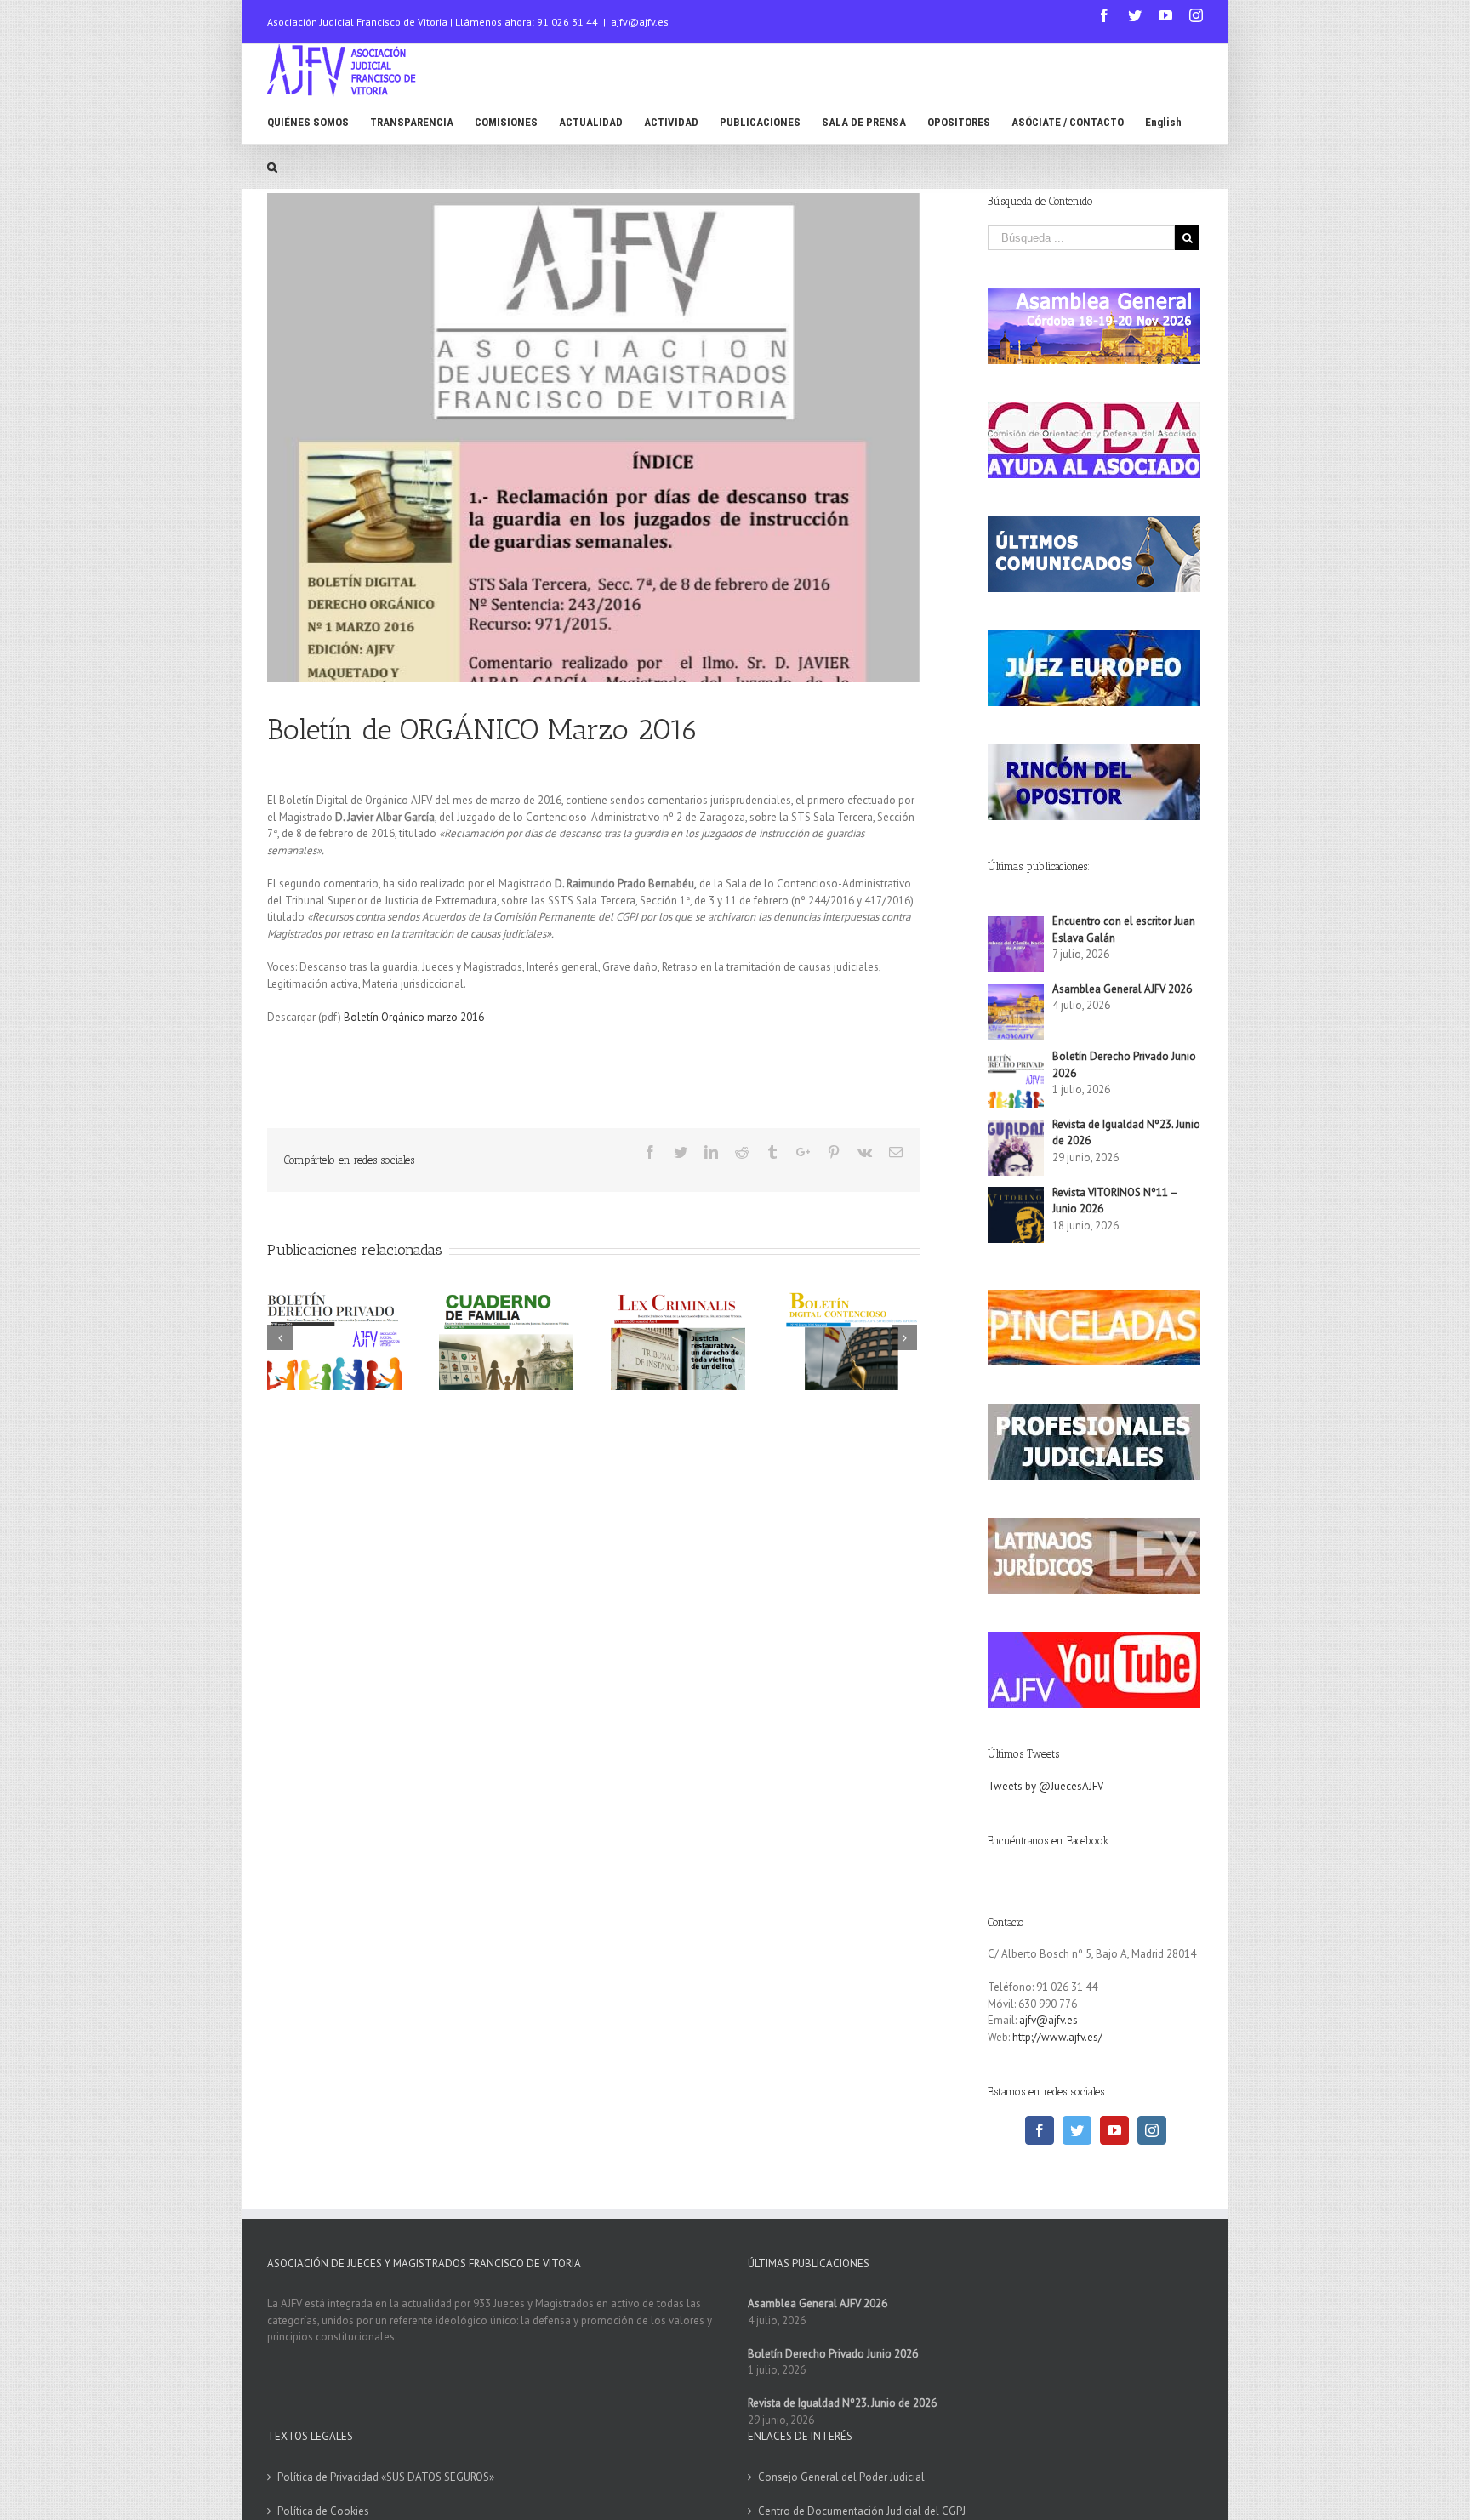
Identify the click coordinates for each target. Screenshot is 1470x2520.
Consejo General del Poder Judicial (841, 2477)
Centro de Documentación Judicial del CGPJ (862, 2511)
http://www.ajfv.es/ (1057, 2037)
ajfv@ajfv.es (640, 22)
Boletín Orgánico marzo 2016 (414, 1017)
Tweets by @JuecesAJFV (1046, 1786)
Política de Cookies (323, 2511)
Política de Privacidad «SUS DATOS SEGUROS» (386, 2477)
